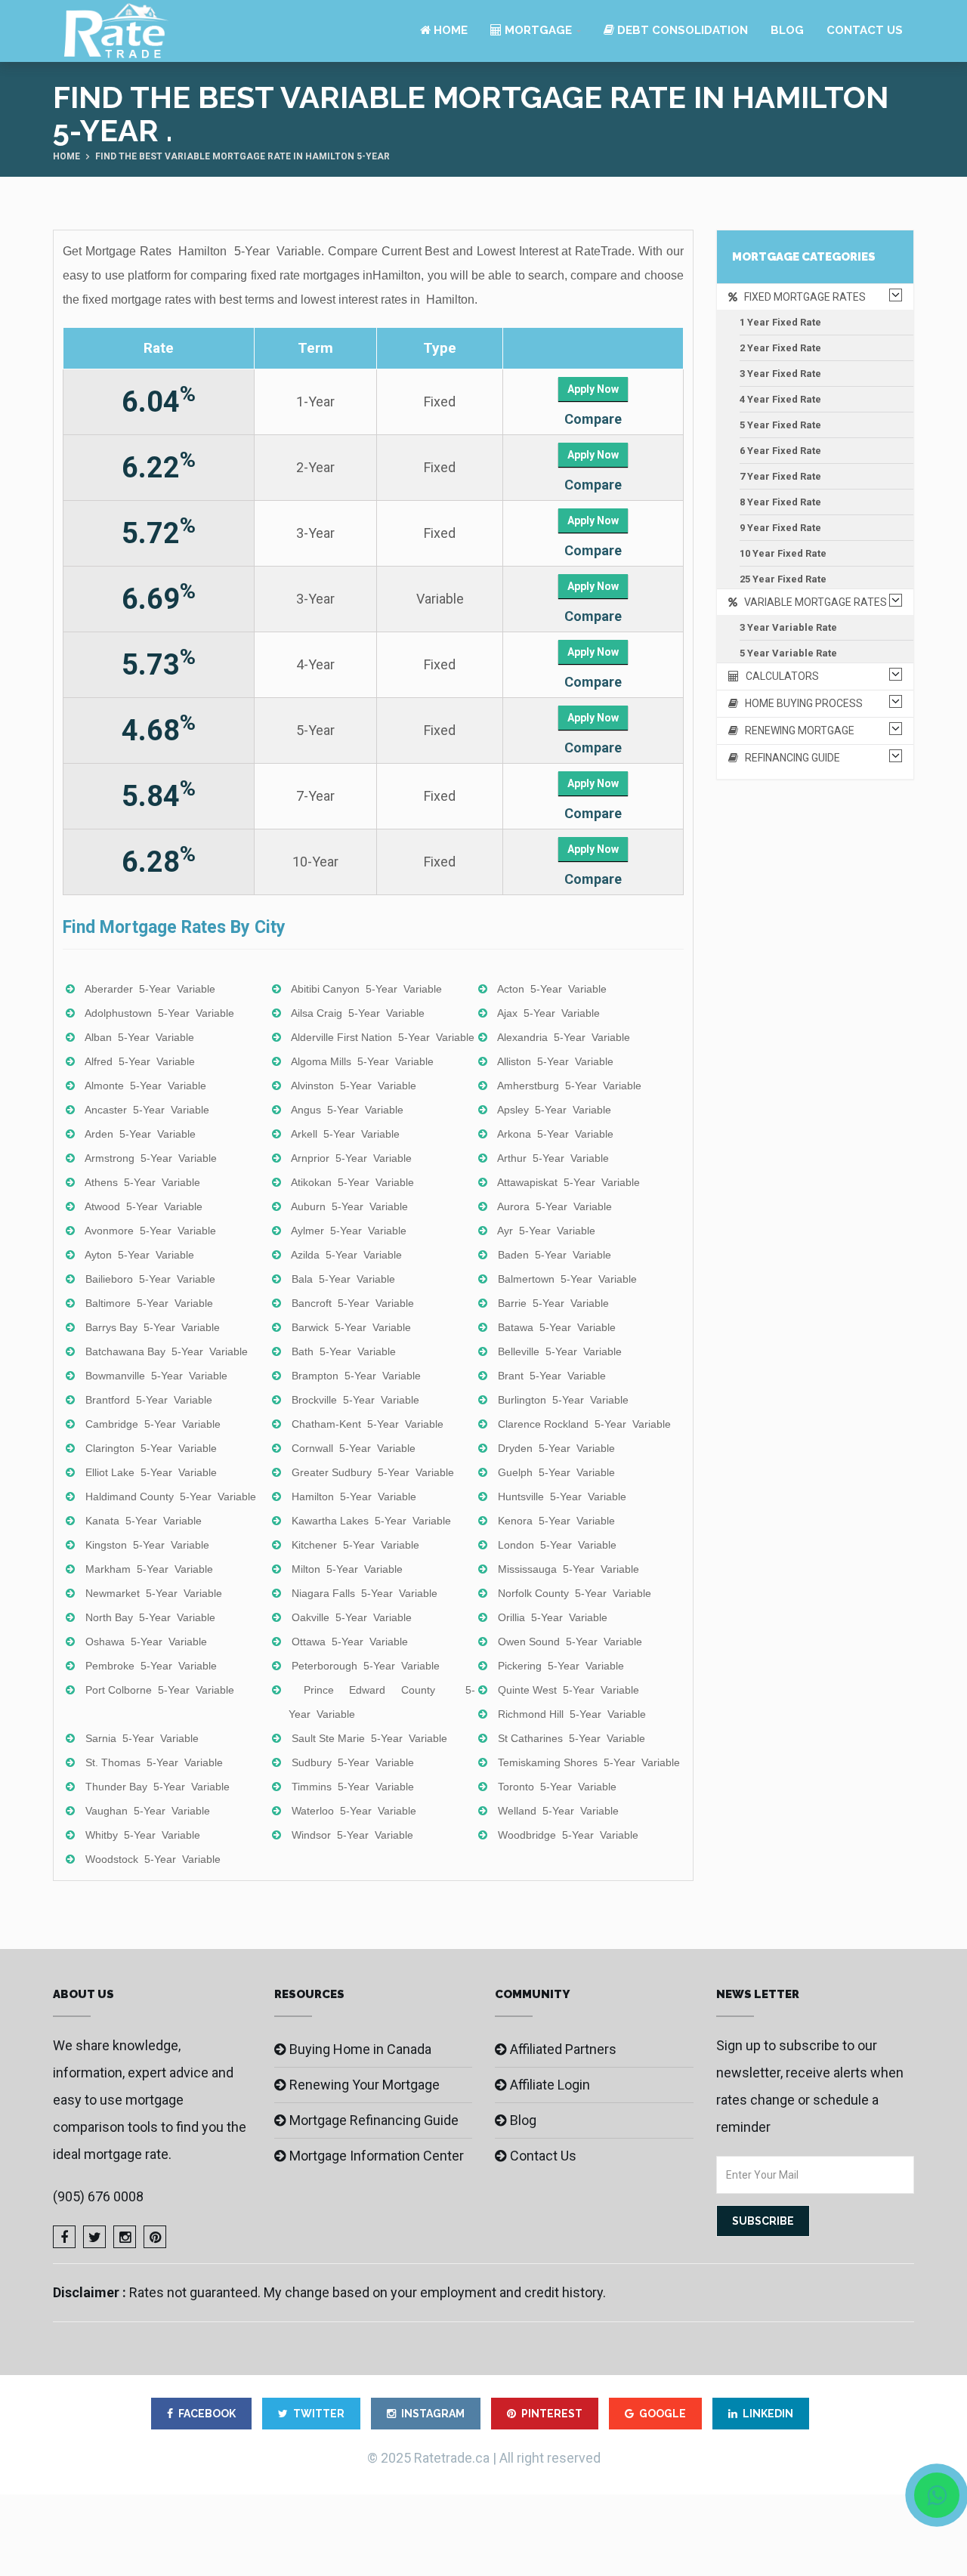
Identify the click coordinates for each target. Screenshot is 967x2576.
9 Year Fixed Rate (780, 528)
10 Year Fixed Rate (783, 553)
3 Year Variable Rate (788, 627)
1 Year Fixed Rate (780, 322)
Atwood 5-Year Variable (144, 1206)
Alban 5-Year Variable (139, 1037)
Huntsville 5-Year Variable (562, 1496)
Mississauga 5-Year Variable (568, 1569)
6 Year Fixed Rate (780, 451)
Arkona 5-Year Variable (555, 1134)
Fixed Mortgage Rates (802, 297)
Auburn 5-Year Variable (349, 1206)
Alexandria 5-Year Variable (564, 1037)
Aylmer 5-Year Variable (349, 1231)
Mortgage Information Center (377, 2156)
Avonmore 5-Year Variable (150, 1231)
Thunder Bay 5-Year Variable (158, 1787)
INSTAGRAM (433, 2414)
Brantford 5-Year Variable (149, 1400)
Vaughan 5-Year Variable (148, 1811)
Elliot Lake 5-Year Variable (151, 1472)
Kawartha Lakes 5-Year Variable (371, 1521)
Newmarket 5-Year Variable (154, 1593)
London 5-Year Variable (557, 1545)
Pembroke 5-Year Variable (151, 1666)
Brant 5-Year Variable (552, 1376)
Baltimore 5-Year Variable (149, 1303)
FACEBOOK (207, 2414)
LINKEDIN (768, 2414)
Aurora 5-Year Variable (555, 1206)
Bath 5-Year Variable (344, 1351)
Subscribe (763, 2221)
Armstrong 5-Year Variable (151, 1158)
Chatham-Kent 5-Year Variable (368, 1424)
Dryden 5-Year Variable (556, 1448)
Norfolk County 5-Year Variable (575, 1593)
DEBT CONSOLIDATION (681, 30)
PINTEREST (552, 2414)
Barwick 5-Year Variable (351, 1327)
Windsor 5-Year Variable (352, 1835)
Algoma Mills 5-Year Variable (362, 1061)
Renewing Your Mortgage (365, 2085)
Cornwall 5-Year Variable (354, 1448)
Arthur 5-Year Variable (553, 1158)
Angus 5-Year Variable (347, 1110)
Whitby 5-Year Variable (143, 1835)
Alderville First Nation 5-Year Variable (383, 1037)
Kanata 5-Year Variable (144, 1521)
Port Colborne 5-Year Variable (160, 1690)
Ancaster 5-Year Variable (147, 1110)
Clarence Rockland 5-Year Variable (584, 1424)
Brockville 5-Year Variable (355, 1400)
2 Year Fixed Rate (780, 348)
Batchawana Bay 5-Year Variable (167, 1351)
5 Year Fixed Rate (780, 425)
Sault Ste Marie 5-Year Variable (369, 1738)
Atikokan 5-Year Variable (352, 1182)
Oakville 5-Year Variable (352, 1617)
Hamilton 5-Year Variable (354, 1496)
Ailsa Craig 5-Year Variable (358, 1013)
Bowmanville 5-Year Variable (156, 1376)
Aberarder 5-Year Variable (150, 989)
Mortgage (537, 30)
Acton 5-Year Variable (552, 989)
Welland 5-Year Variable (558, 1811)
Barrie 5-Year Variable (553, 1303)
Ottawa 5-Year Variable (350, 1642)
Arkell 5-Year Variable (345, 1134)
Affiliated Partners (563, 2049)
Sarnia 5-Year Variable (142, 1738)
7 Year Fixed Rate (780, 476)
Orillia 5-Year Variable (553, 1617)
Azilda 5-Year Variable (346, 1255)
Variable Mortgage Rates (812, 602)
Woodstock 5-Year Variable (153, 1859)
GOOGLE (663, 2414)
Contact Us (865, 30)
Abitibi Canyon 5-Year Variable (366, 989)
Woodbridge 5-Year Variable (568, 1835)
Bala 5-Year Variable (343, 1279)
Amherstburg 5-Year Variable (569, 1086)
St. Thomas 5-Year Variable (154, 1762)
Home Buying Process (800, 703)
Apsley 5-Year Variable (554, 1110)
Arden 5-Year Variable (140, 1134)
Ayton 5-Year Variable (139, 1255)
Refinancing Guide (789, 758)
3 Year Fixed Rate (780, 374)
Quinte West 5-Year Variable (568, 1690)
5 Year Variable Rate (788, 653)
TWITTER (319, 2414)
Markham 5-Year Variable (149, 1569)
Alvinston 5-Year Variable (354, 1086)
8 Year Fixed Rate (780, 502)
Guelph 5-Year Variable (556, 1472)
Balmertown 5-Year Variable (567, 1279)
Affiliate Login (550, 2085)
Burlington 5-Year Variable (563, 1400)
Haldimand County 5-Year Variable (171, 1496)
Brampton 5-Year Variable (356, 1376)
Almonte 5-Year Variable (145, 1086)
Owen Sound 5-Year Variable (570, 1642)
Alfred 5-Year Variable (140, 1061)
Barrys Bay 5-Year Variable (153, 1327)
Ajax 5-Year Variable (548, 1013)
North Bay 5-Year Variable (150, 1617)
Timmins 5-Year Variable (353, 1787)
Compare (593, 419)
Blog (787, 30)
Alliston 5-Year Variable (555, 1061)
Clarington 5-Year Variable (151, 1448)
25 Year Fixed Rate (783, 579)
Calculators (779, 676)
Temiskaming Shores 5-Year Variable (589, 1762)
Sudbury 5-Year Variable (353, 1762)
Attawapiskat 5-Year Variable (568, 1182)
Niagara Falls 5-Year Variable (365, 1593)
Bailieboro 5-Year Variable (150, 1279)
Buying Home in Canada (360, 2049)
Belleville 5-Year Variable (560, 1351)
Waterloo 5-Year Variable (354, 1811)
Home (449, 30)
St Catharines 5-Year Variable (572, 1738)
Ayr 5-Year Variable (546, 1231)
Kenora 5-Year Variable (556, 1521)
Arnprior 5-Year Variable (351, 1158)
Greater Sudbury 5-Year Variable (373, 1472)
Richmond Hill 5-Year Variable (572, 1714)
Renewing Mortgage (796, 730)
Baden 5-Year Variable (555, 1255)
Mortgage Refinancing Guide (374, 2120)
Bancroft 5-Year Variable (353, 1303)
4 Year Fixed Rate (780, 399)
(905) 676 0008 (98, 2196)
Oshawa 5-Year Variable (146, 1642)
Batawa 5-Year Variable (557, 1327)
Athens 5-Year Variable (142, 1182)
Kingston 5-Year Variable (147, 1545)
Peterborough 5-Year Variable (366, 1666)
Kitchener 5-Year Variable (355, 1545)
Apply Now (593, 389)
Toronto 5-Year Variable (557, 1787)
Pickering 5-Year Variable (561, 1666)
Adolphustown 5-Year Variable (159, 1013)
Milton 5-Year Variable (347, 1569)
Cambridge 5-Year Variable (153, 1424)
